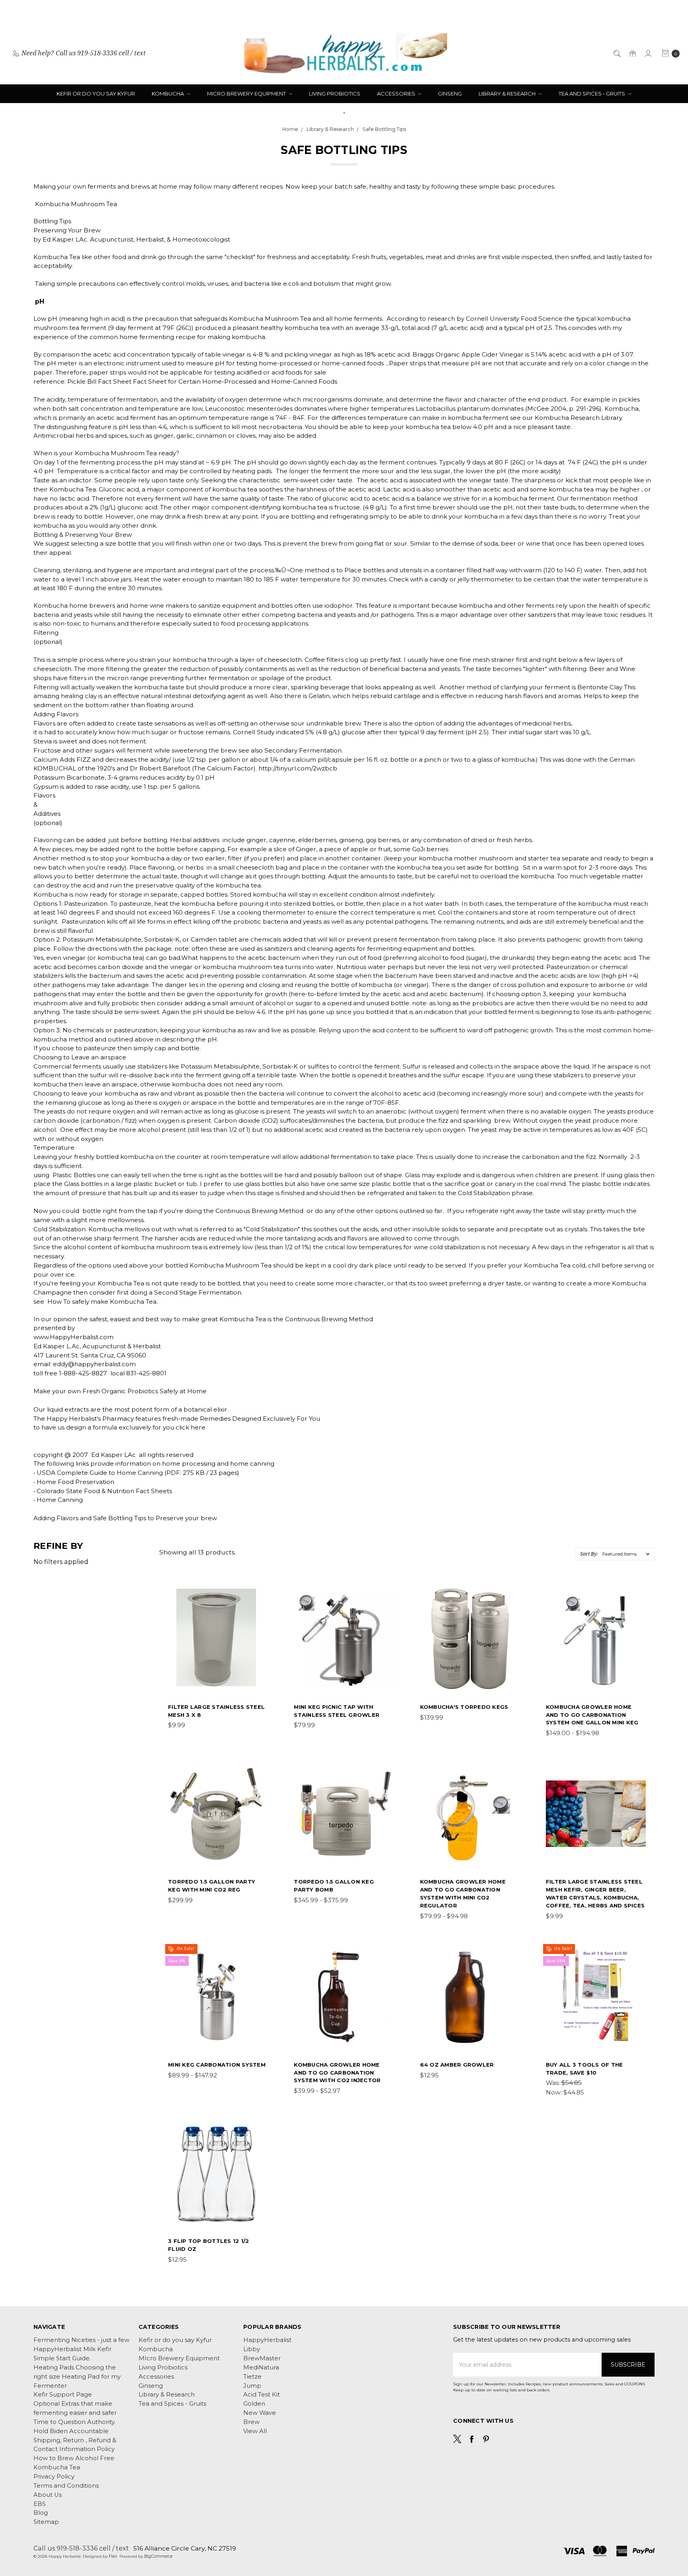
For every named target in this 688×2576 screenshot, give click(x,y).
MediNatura (261, 2367)
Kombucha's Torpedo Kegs (464, 1707)
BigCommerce (158, 2556)
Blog (41, 2513)
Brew (251, 2422)
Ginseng (450, 94)
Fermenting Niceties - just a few (81, 2340)
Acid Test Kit (262, 2395)
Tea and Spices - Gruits (592, 94)
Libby (252, 2349)
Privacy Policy (54, 2477)
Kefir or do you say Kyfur (96, 94)
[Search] (617, 53)
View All (255, 2431)
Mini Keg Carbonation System (217, 2065)
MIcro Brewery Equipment (247, 94)
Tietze (252, 2377)
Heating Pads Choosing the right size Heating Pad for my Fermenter (77, 2377)
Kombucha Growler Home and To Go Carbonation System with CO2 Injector (337, 2073)
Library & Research (508, 94)
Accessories (397, 94)
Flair (113, 2556)
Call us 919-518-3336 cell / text (81, 2548)
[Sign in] (648, 53)
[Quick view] (263, 1594)
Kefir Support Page (63, 2395)
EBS (40, 2504)
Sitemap (46, 2522)
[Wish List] (263, 1630)
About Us (48, 2495)
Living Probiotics (335, 94)
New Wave (260, 2413)
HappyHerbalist (267, 2340)
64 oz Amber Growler (457, 2065)
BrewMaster (262, 2358)
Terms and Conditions (66, 2486)
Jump (252, 2386)
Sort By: (589, 1554)
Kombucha (168, 94)
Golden (254, 2404)
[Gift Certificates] (632, 53)
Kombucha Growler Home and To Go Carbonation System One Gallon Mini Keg (592, 1715)
